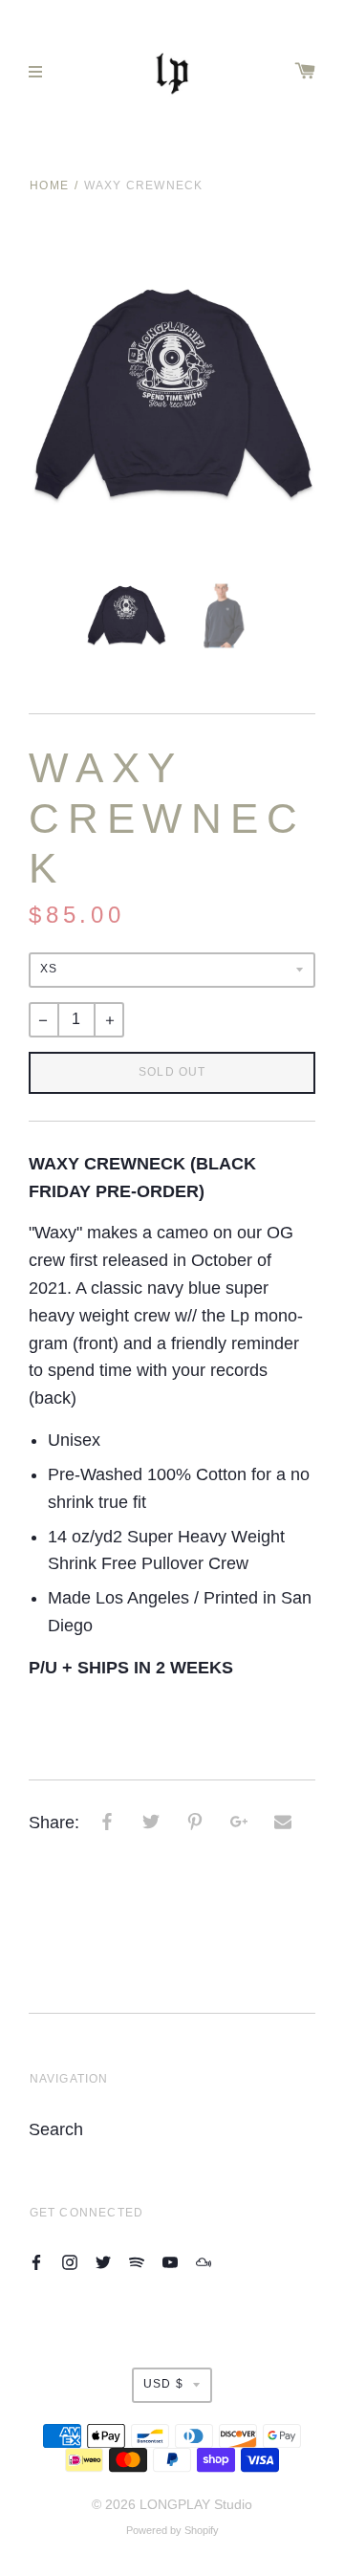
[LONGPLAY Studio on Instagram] (70, 2262)
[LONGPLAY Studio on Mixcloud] (204, 2262)
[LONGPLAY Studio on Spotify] (137, 2262)
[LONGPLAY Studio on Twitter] (103, 2262)
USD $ (163, 2384)
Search (56, 2129)
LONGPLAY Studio (196, 2504)
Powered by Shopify (172, 2530)
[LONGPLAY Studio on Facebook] (36, 2262)
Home (49, 186)
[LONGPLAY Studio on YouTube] (170, 2262)
